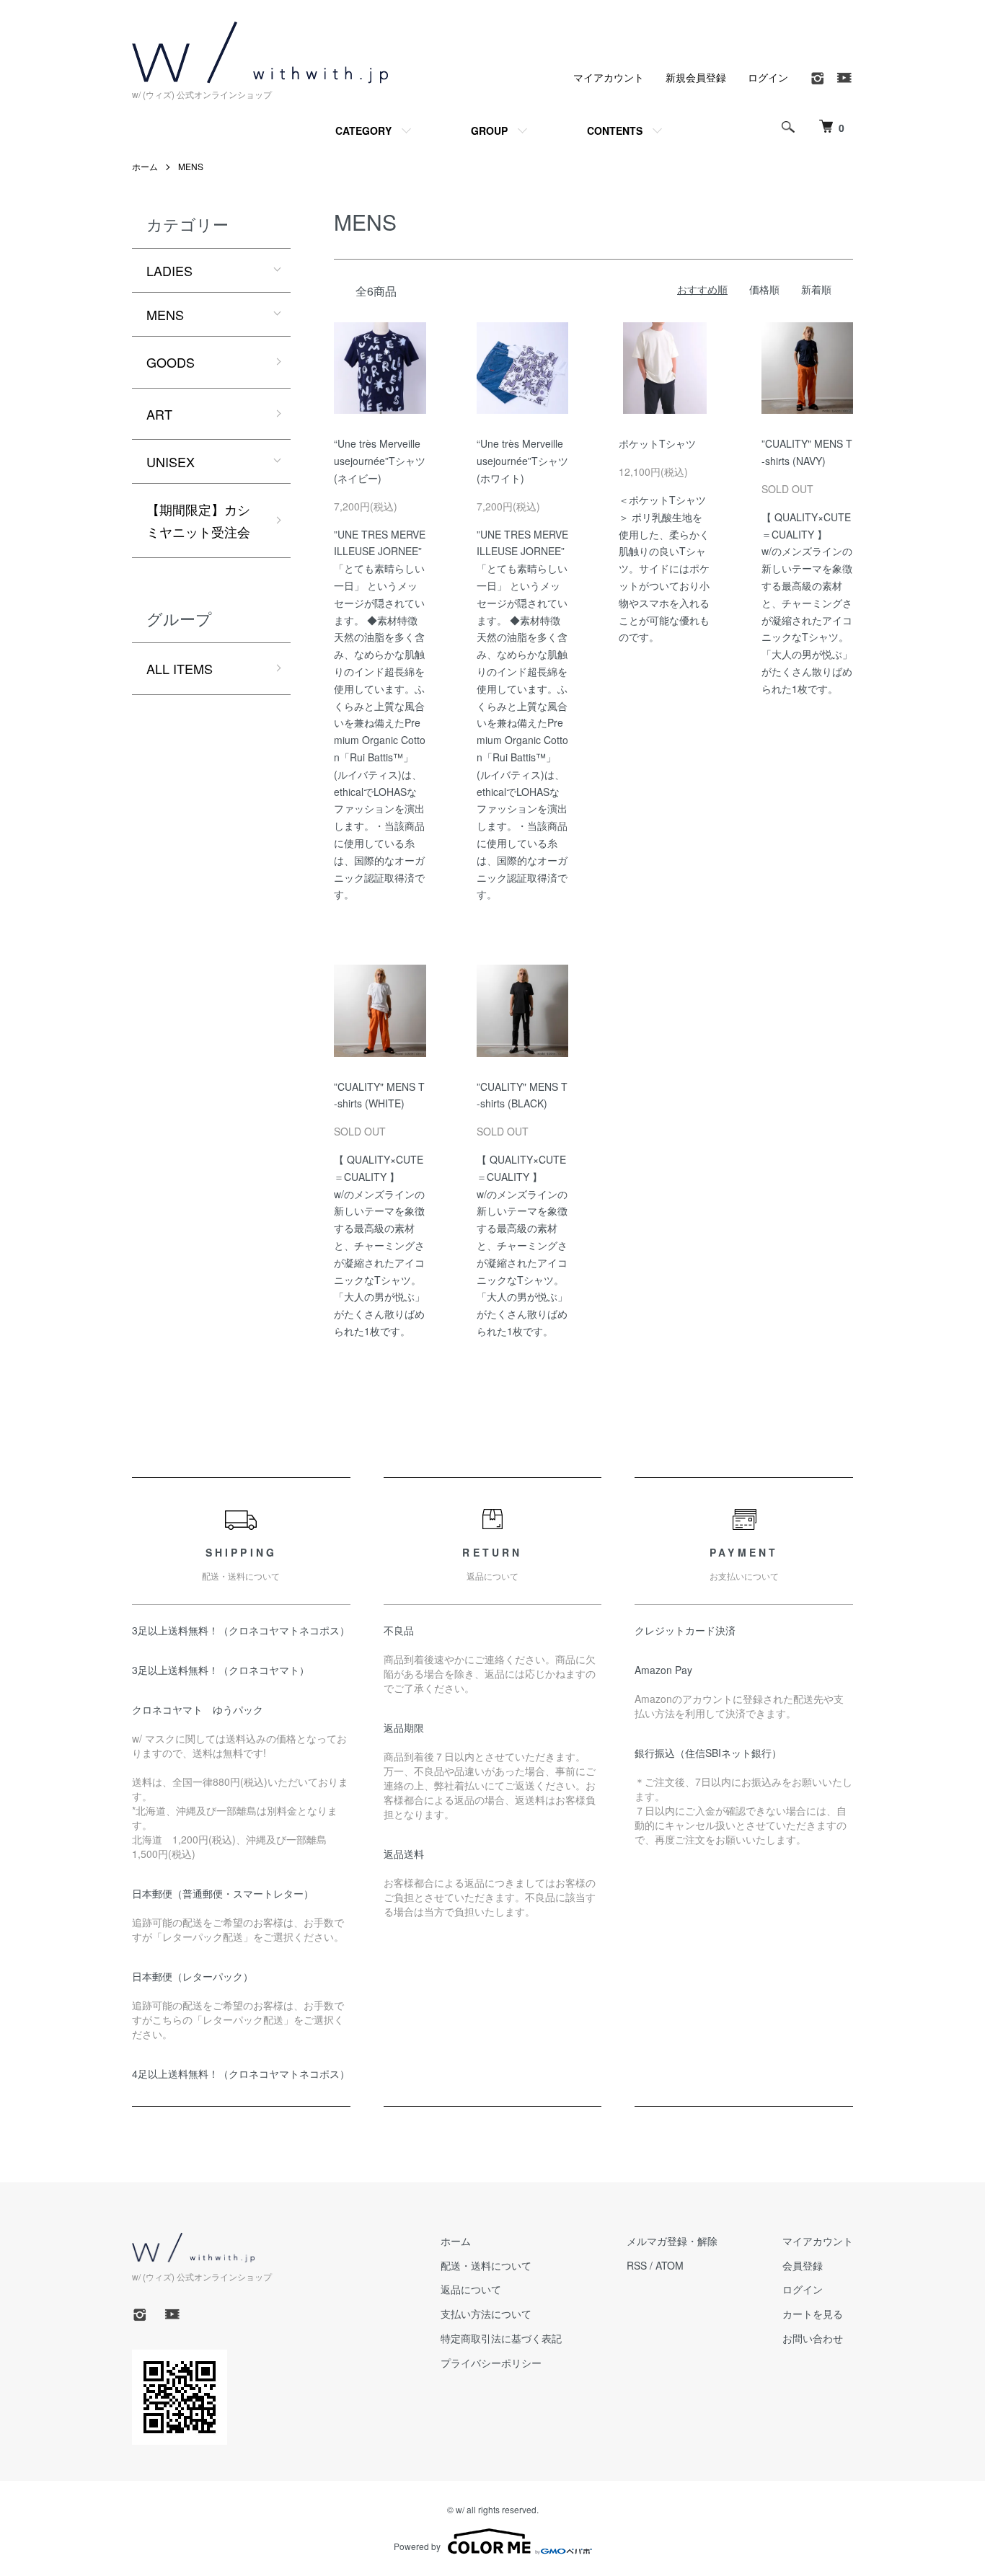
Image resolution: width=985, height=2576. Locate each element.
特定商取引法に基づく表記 (501, 2338)
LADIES (169, 270)
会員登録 (803, 2265)
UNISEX (171, 461)
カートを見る (813, 2314)
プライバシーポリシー (491, 2363)
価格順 (764, 289)
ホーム (145, 166)
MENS (191, 166)
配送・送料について (486, 2265)
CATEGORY (363, 130)
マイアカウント (609, 77)
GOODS (171, 362)
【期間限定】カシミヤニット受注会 (198, 520)
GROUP (489, 130)
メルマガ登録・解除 (672, 2241)
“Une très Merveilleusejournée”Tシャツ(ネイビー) (380, 461)
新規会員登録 (696, 77)
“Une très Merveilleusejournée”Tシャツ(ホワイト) (522, 461)
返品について (471, 2289)
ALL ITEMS (180, 668)
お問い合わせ (813, 2338)
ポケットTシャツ (657, 443)
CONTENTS (615, 130)
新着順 (816, 289)
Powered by (417, 2546)
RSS (637, 2265)
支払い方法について (486, 2314)
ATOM (670, 2265)
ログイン (768, 77)
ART (159, 414)
